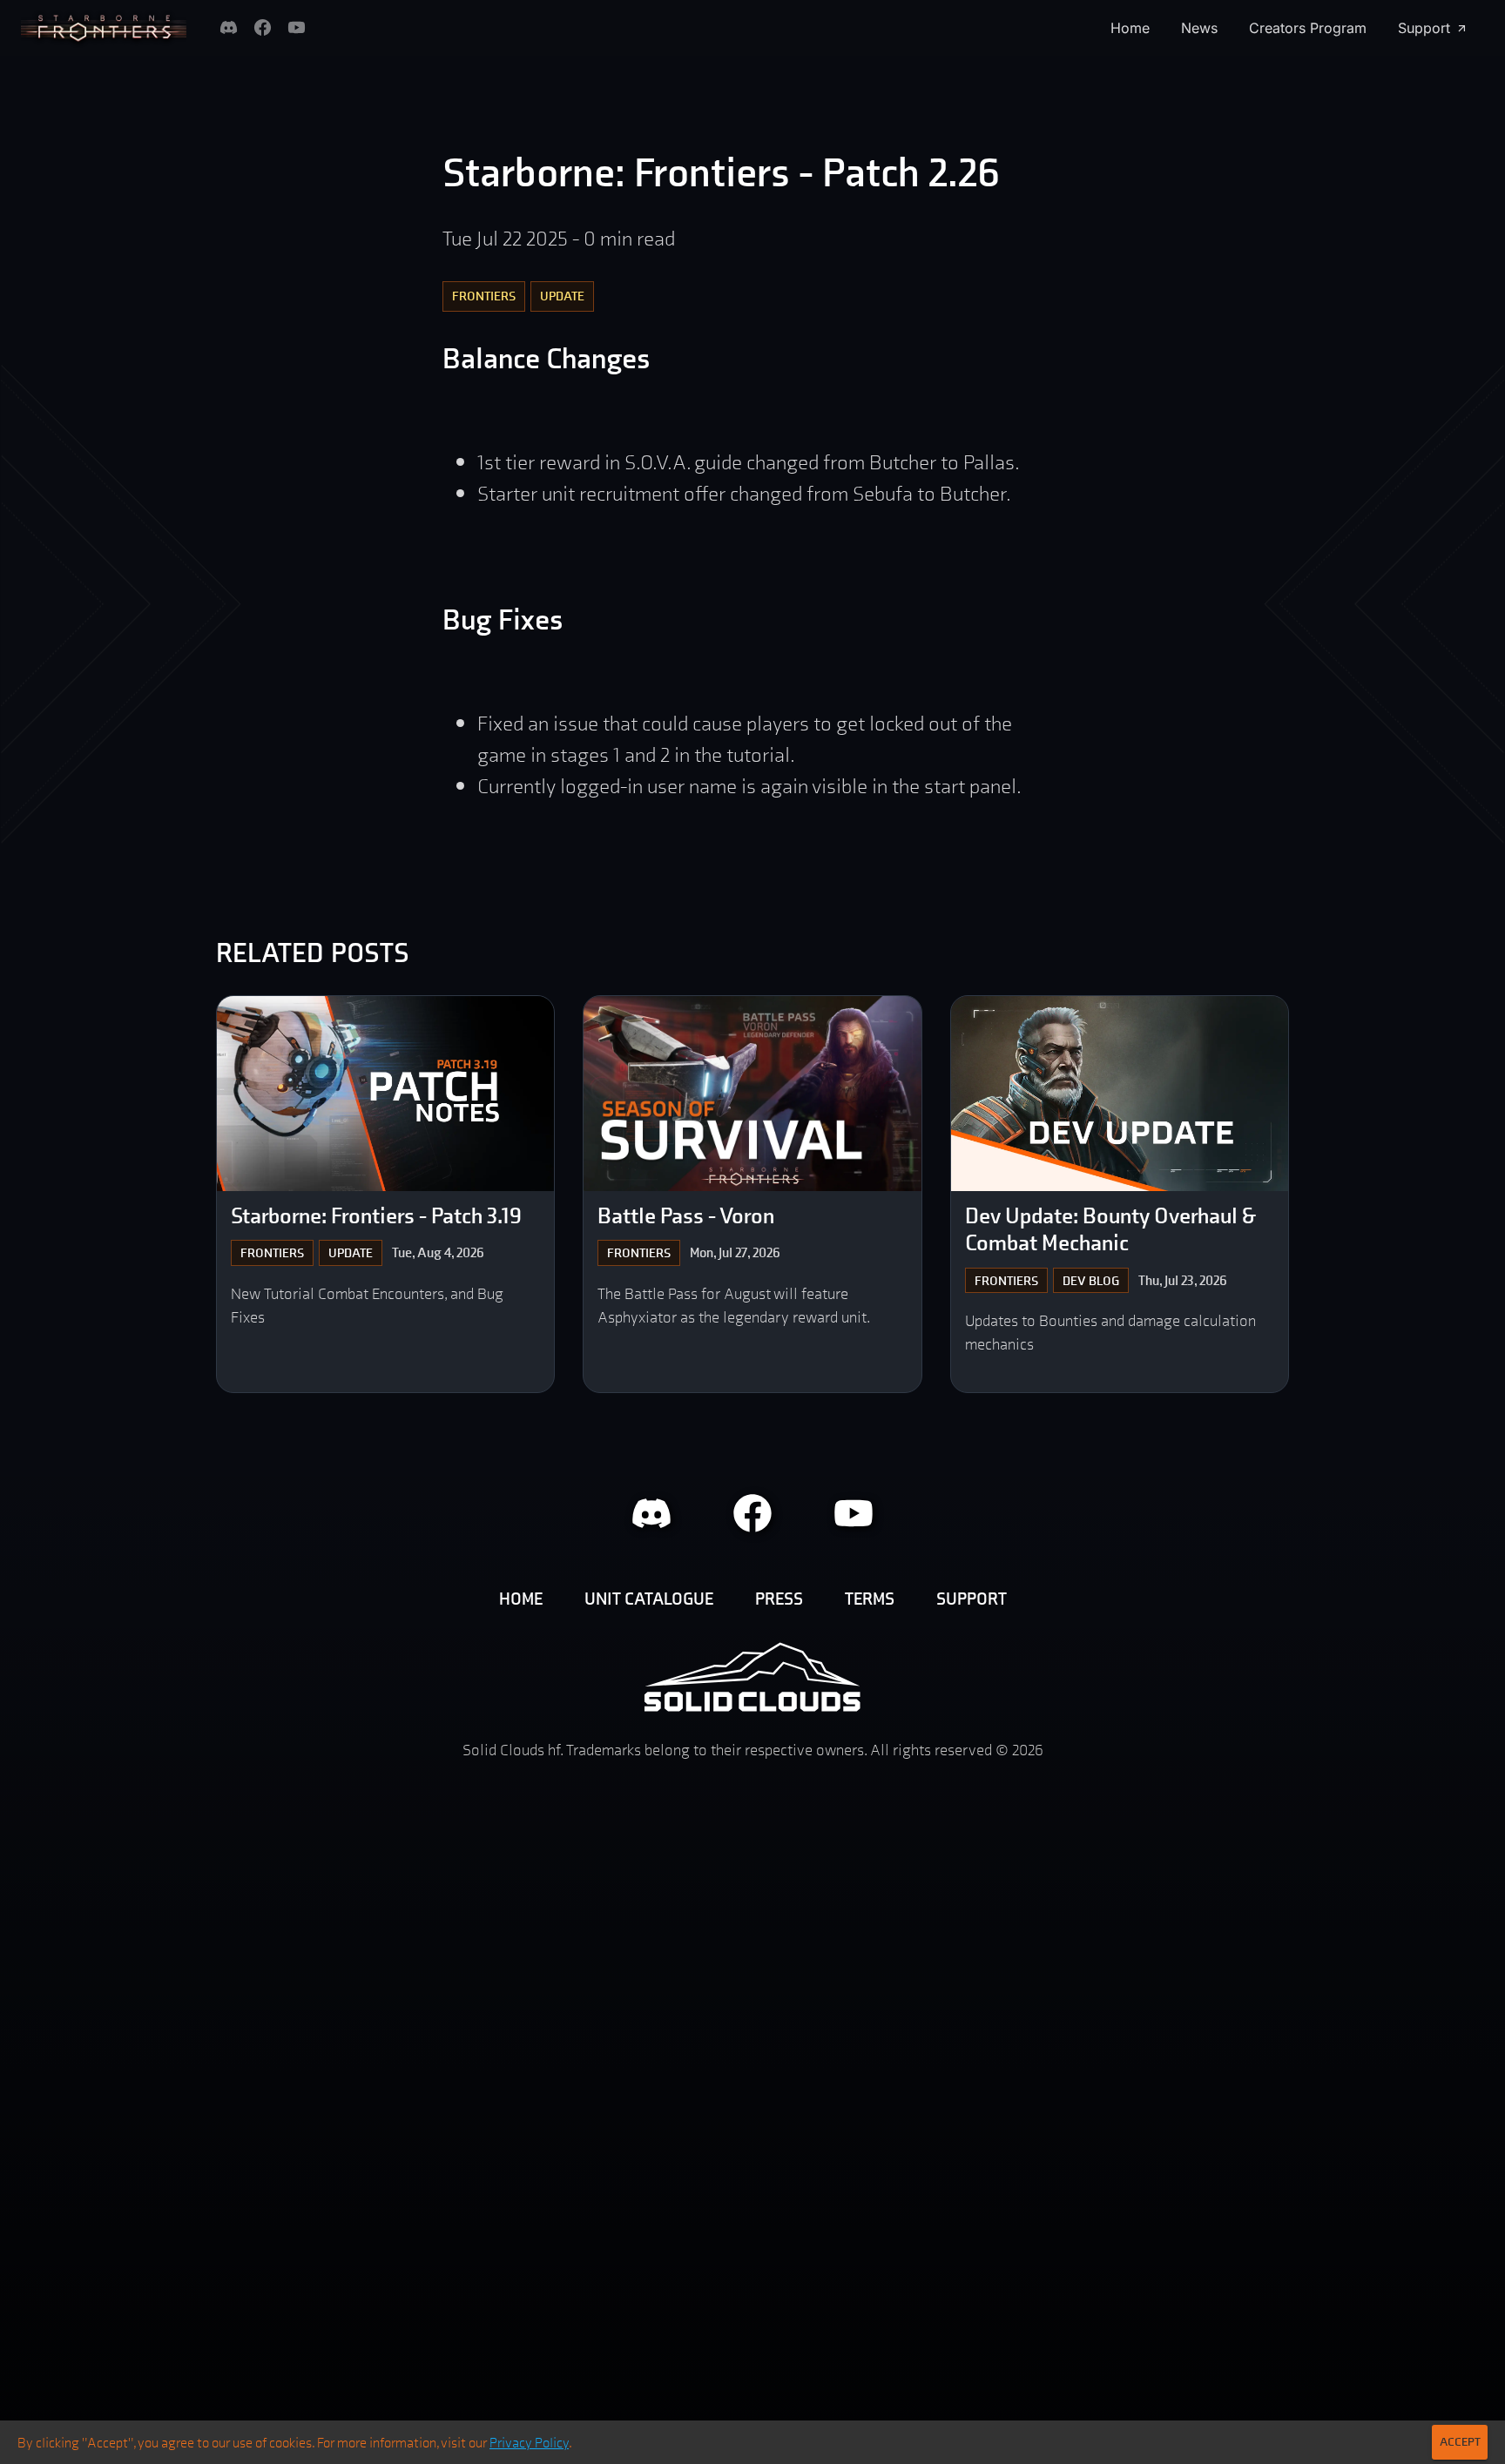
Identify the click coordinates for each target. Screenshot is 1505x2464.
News (1199, 28)
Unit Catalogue (649, 1599)
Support (1424, 28)
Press (779, 1599)
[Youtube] (297, 27)
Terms (870, 1599)
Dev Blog (1091, 1280)
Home (1130, 28)
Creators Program (1308, 28)
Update (562, 296)
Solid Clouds (752, 1677)
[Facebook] (263, 27)
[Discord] (229, 27)
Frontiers (484, 296)
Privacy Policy (529, 2442)
